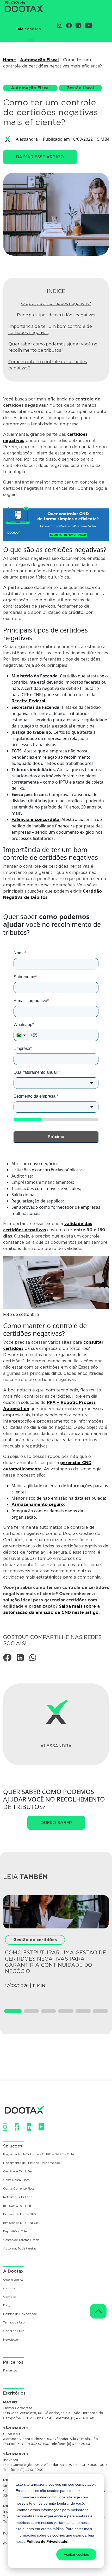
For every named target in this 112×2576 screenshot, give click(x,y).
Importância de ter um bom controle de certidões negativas (50, 329)
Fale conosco (28, 29)
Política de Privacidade (47, 2541)
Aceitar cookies (76, 2554)
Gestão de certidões (35, 1940)
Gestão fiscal (80, 88)
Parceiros (10, 2371)
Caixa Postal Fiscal (17, 2180)
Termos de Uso (14, 2323)
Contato (9, 2297)
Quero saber (56, 1823)
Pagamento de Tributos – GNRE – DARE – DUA (39, 2154)
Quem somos (13, 2280)
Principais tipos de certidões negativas (56, 315)
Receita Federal (28, 701)
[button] (13, 2011)
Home (10, 60)
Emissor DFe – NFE (17, 2206)
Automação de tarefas (20, 2249)
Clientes (9, 2288)
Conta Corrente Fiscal (19, 2189)
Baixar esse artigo (40, 157)
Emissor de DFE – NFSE (20, 2214)
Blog (7, 2305)
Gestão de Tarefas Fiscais (21, 2240)
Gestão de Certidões (18, 2171)
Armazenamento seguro (38, 1504)
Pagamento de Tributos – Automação (32, 2163)
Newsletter (11, 2340)
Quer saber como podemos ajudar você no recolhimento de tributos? (53, 347)
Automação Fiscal (39, 60)
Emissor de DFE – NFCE (21, 2223)
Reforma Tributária (18, 2197)
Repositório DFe (15, 2231)
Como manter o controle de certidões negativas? (48, 365)
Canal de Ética (14, 2331)
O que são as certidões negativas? (56, 304)
